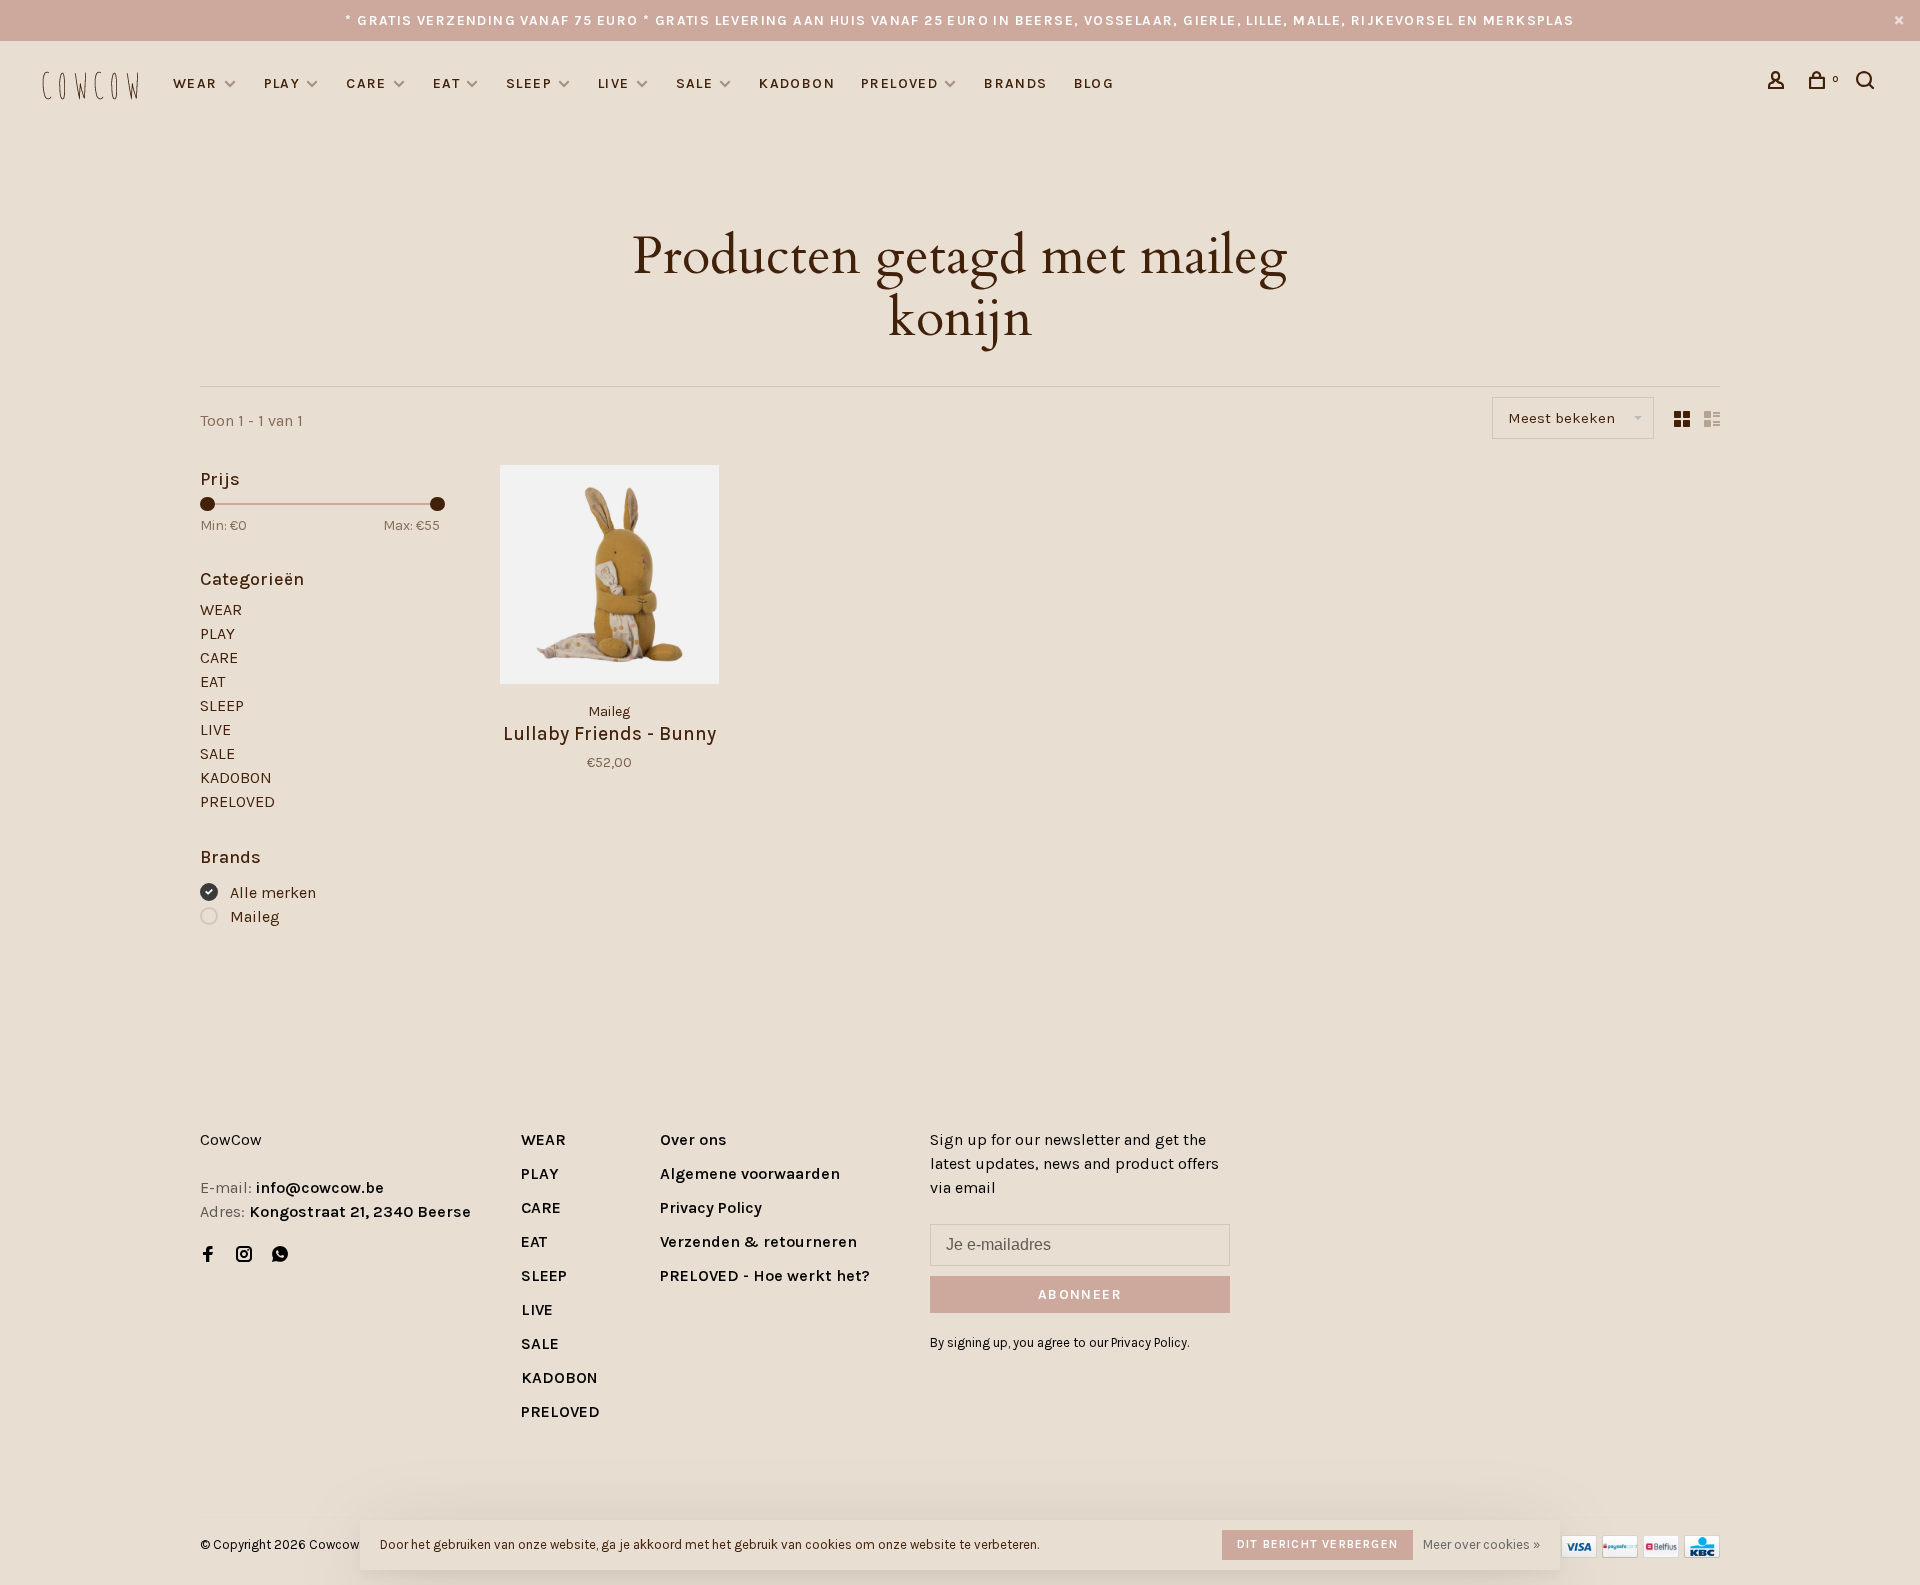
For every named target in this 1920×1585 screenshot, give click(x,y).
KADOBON (797, 83)
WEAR (195, 83)
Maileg (255, 916)
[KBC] (1702, 1552)
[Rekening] (1779, 83)
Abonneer (1080, 1294)
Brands (1015, 83)
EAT (446, 83)
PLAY (282, 83)
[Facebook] (208, 1255)
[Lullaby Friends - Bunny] (609, 578)
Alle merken (273, 892)
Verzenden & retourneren (758, 1241)
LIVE (614, 83)
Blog (1094, 83)
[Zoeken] (1868, 83)
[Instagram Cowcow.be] (244, 1255)
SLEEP (529, 83)
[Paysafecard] (1620, 1552)
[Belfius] (1661, 1552)
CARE (366, 83)
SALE (695, 83)
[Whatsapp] (280, 1255)
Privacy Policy (711, 1207)
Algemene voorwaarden (750, 1173)
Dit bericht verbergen (1317, 1544)
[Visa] (1579, 1552)
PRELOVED (899, 83)
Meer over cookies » (1481, 1544)
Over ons (693, 1139)
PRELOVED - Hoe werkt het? (765, 1275)
